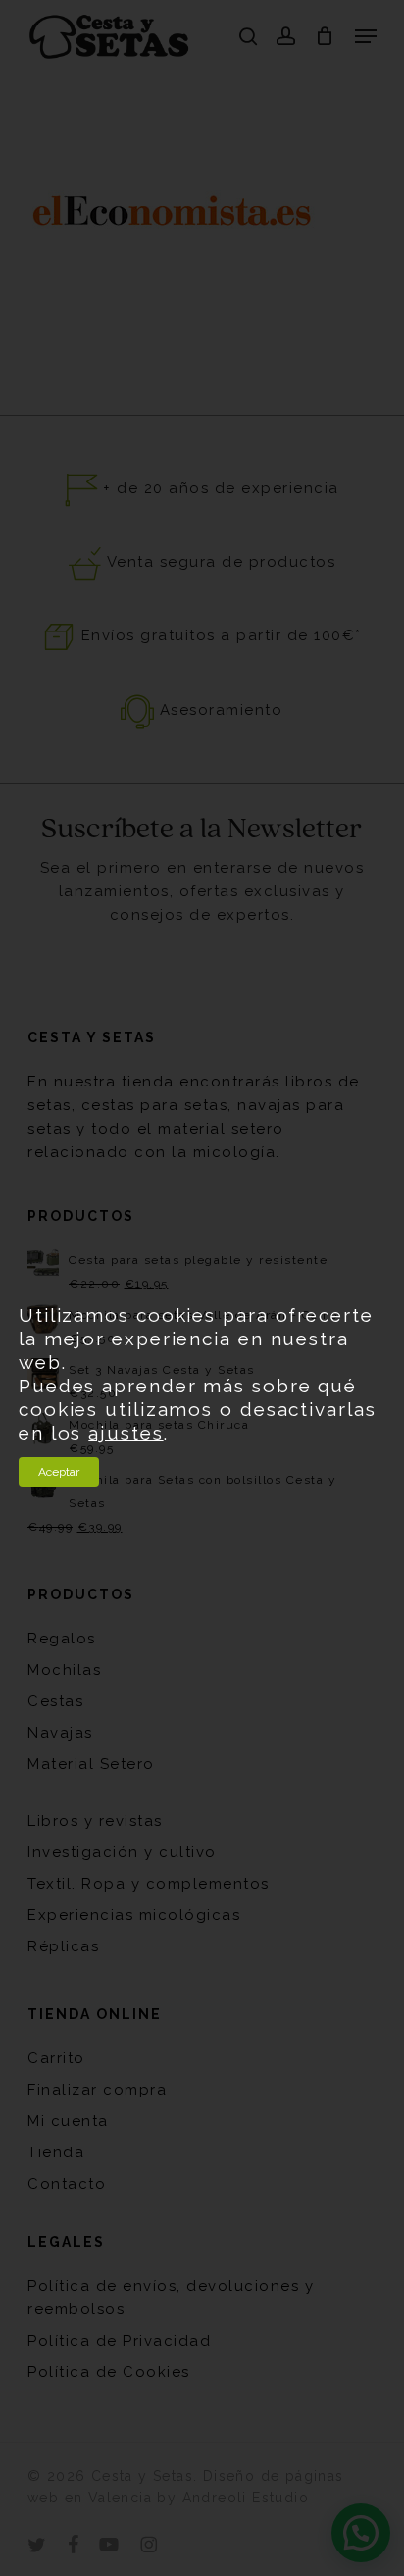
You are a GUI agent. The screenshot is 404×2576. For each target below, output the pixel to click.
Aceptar (59, 1472)
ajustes (126, 1433)
